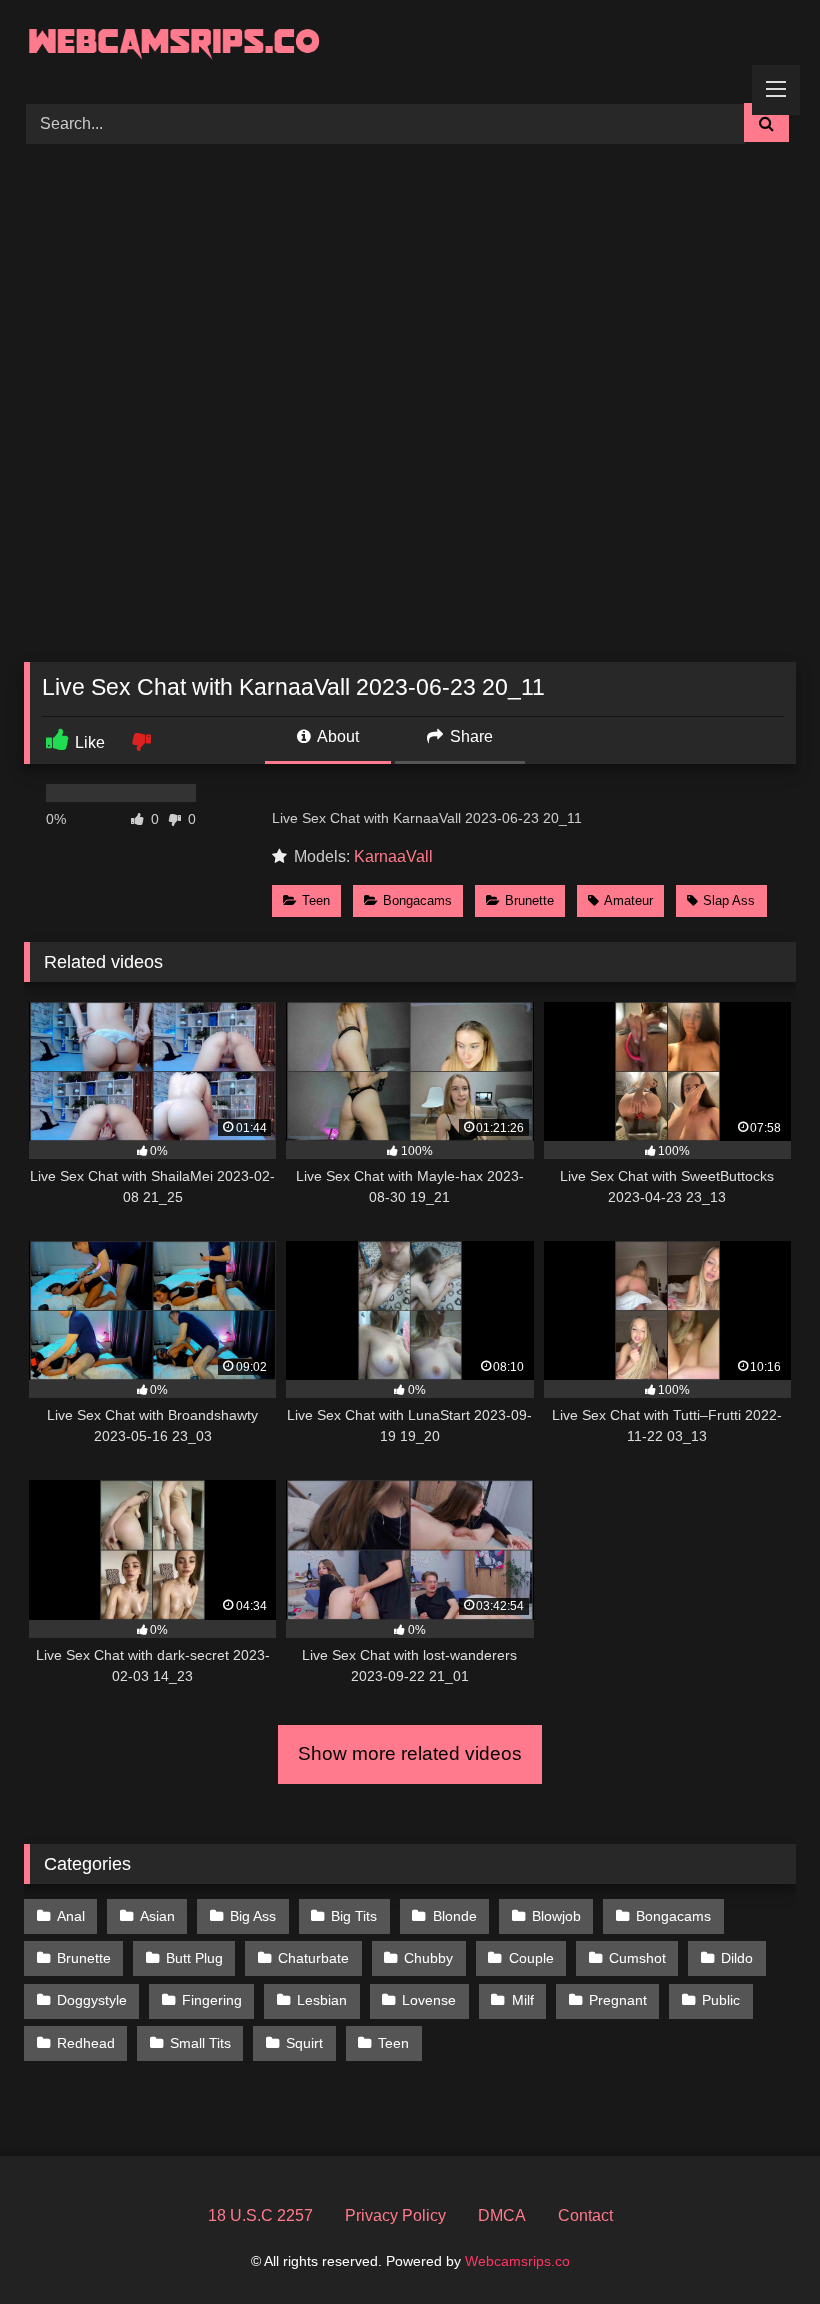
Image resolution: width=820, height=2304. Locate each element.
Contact (585, 2215)
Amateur (628, 900)
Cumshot (637, 1958)
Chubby (428, 1958)
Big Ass (253, 1916)
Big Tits (354, 1916)
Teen (316, 900)
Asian (157, 1916)
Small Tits (200, 2043)
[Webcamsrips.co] (410, 44)
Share (469, 736)
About (336, 736)
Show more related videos (410, 1753)
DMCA (502, 2215)
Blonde (455, 1916)
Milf (523, 2000)
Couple (531, 1958)
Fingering (212, 2000)
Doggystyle (92, 2000)
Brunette (529, 900)
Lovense (429, 2000)
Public (721, 2000)
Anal (71, 1916)
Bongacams (417, 900)
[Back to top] (758, 2244)
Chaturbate (313, 1958)
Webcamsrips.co (517, 2261)
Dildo (737, 1958)
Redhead (86, 2043)
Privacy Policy (395, 2215)
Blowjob (556, 1916)
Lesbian (322, 2000)
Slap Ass (729, 900)
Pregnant (618, 2000)
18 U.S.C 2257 (260, 2215)
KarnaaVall (393, 856)
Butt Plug (194, 1958)
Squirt (304, 2043)
